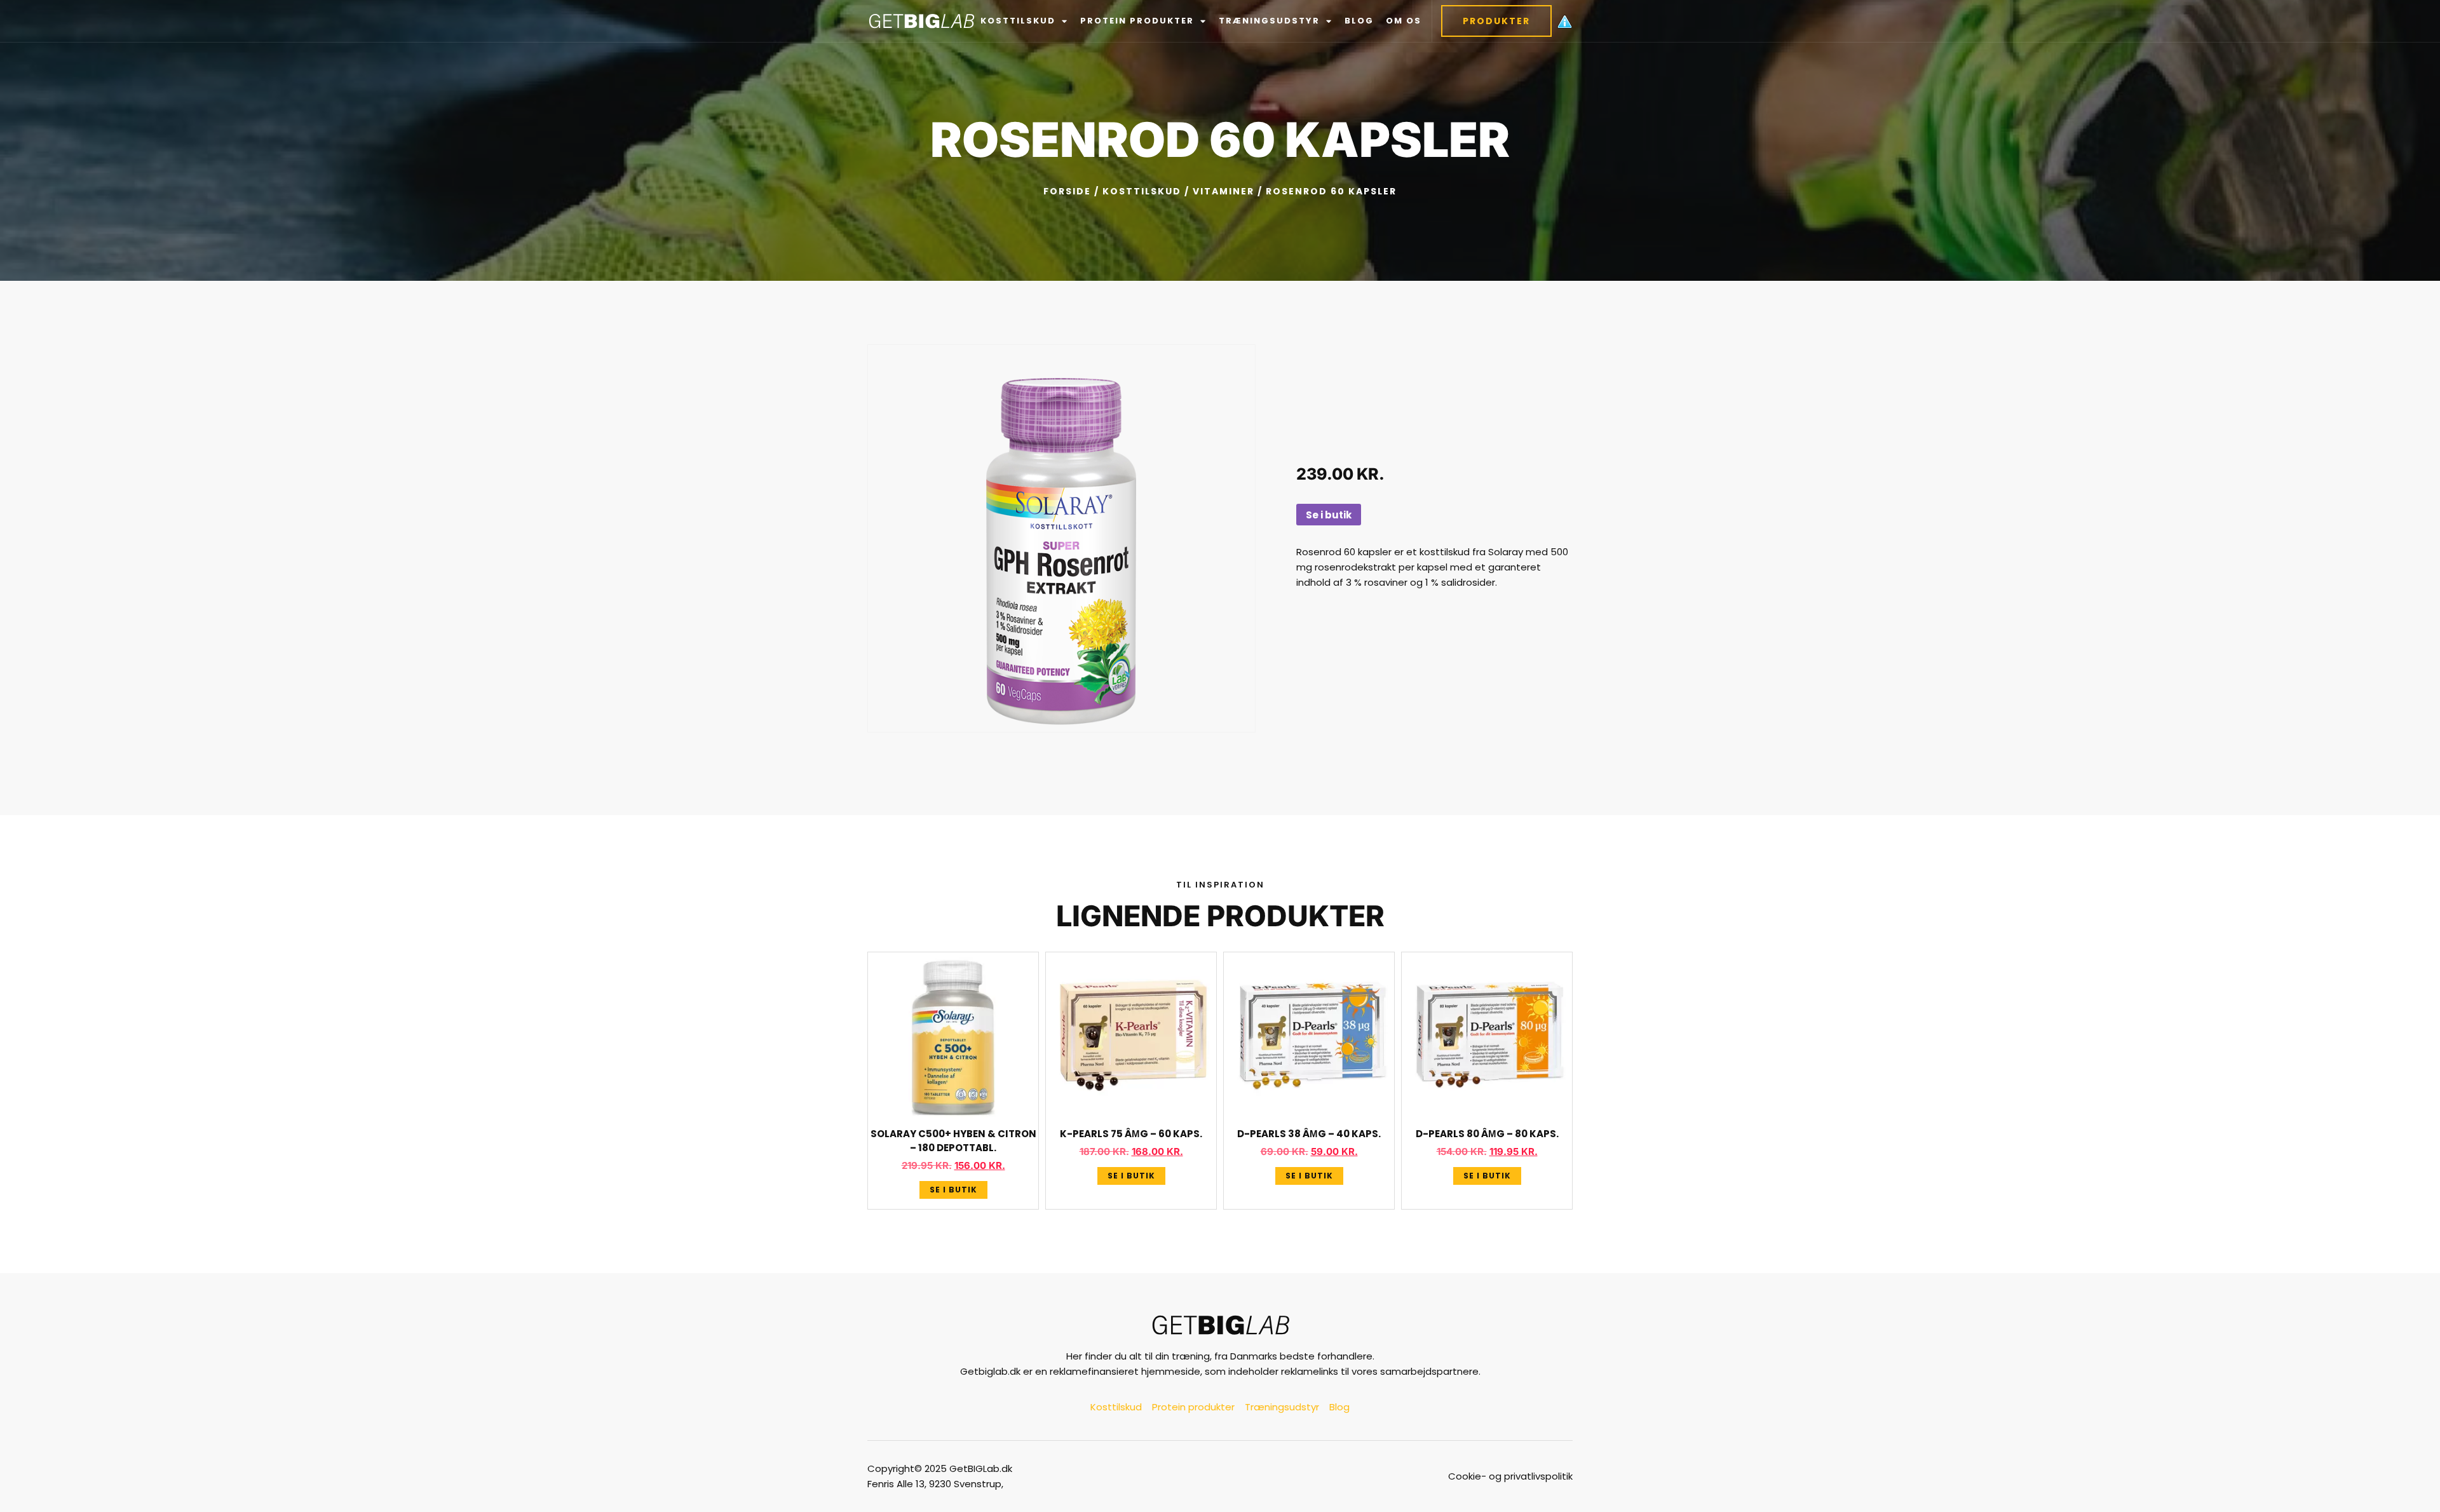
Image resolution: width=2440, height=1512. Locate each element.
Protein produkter (1137, 21)
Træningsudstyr (1269, 21)
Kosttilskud (1018, 21)
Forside (1067, 191)
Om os (1404, 21)
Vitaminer (1223, 191)
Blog (1359, 21)
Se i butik (1329, 515)
